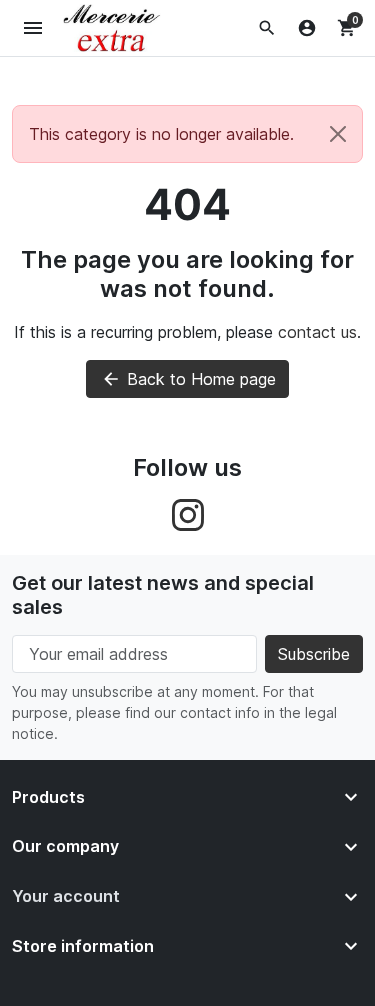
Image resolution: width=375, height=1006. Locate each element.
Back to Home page (188, 379)
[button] (267, 28)
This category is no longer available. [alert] (161, 134)
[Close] (338, 134)
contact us (317, 332)
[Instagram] (188, 513)
